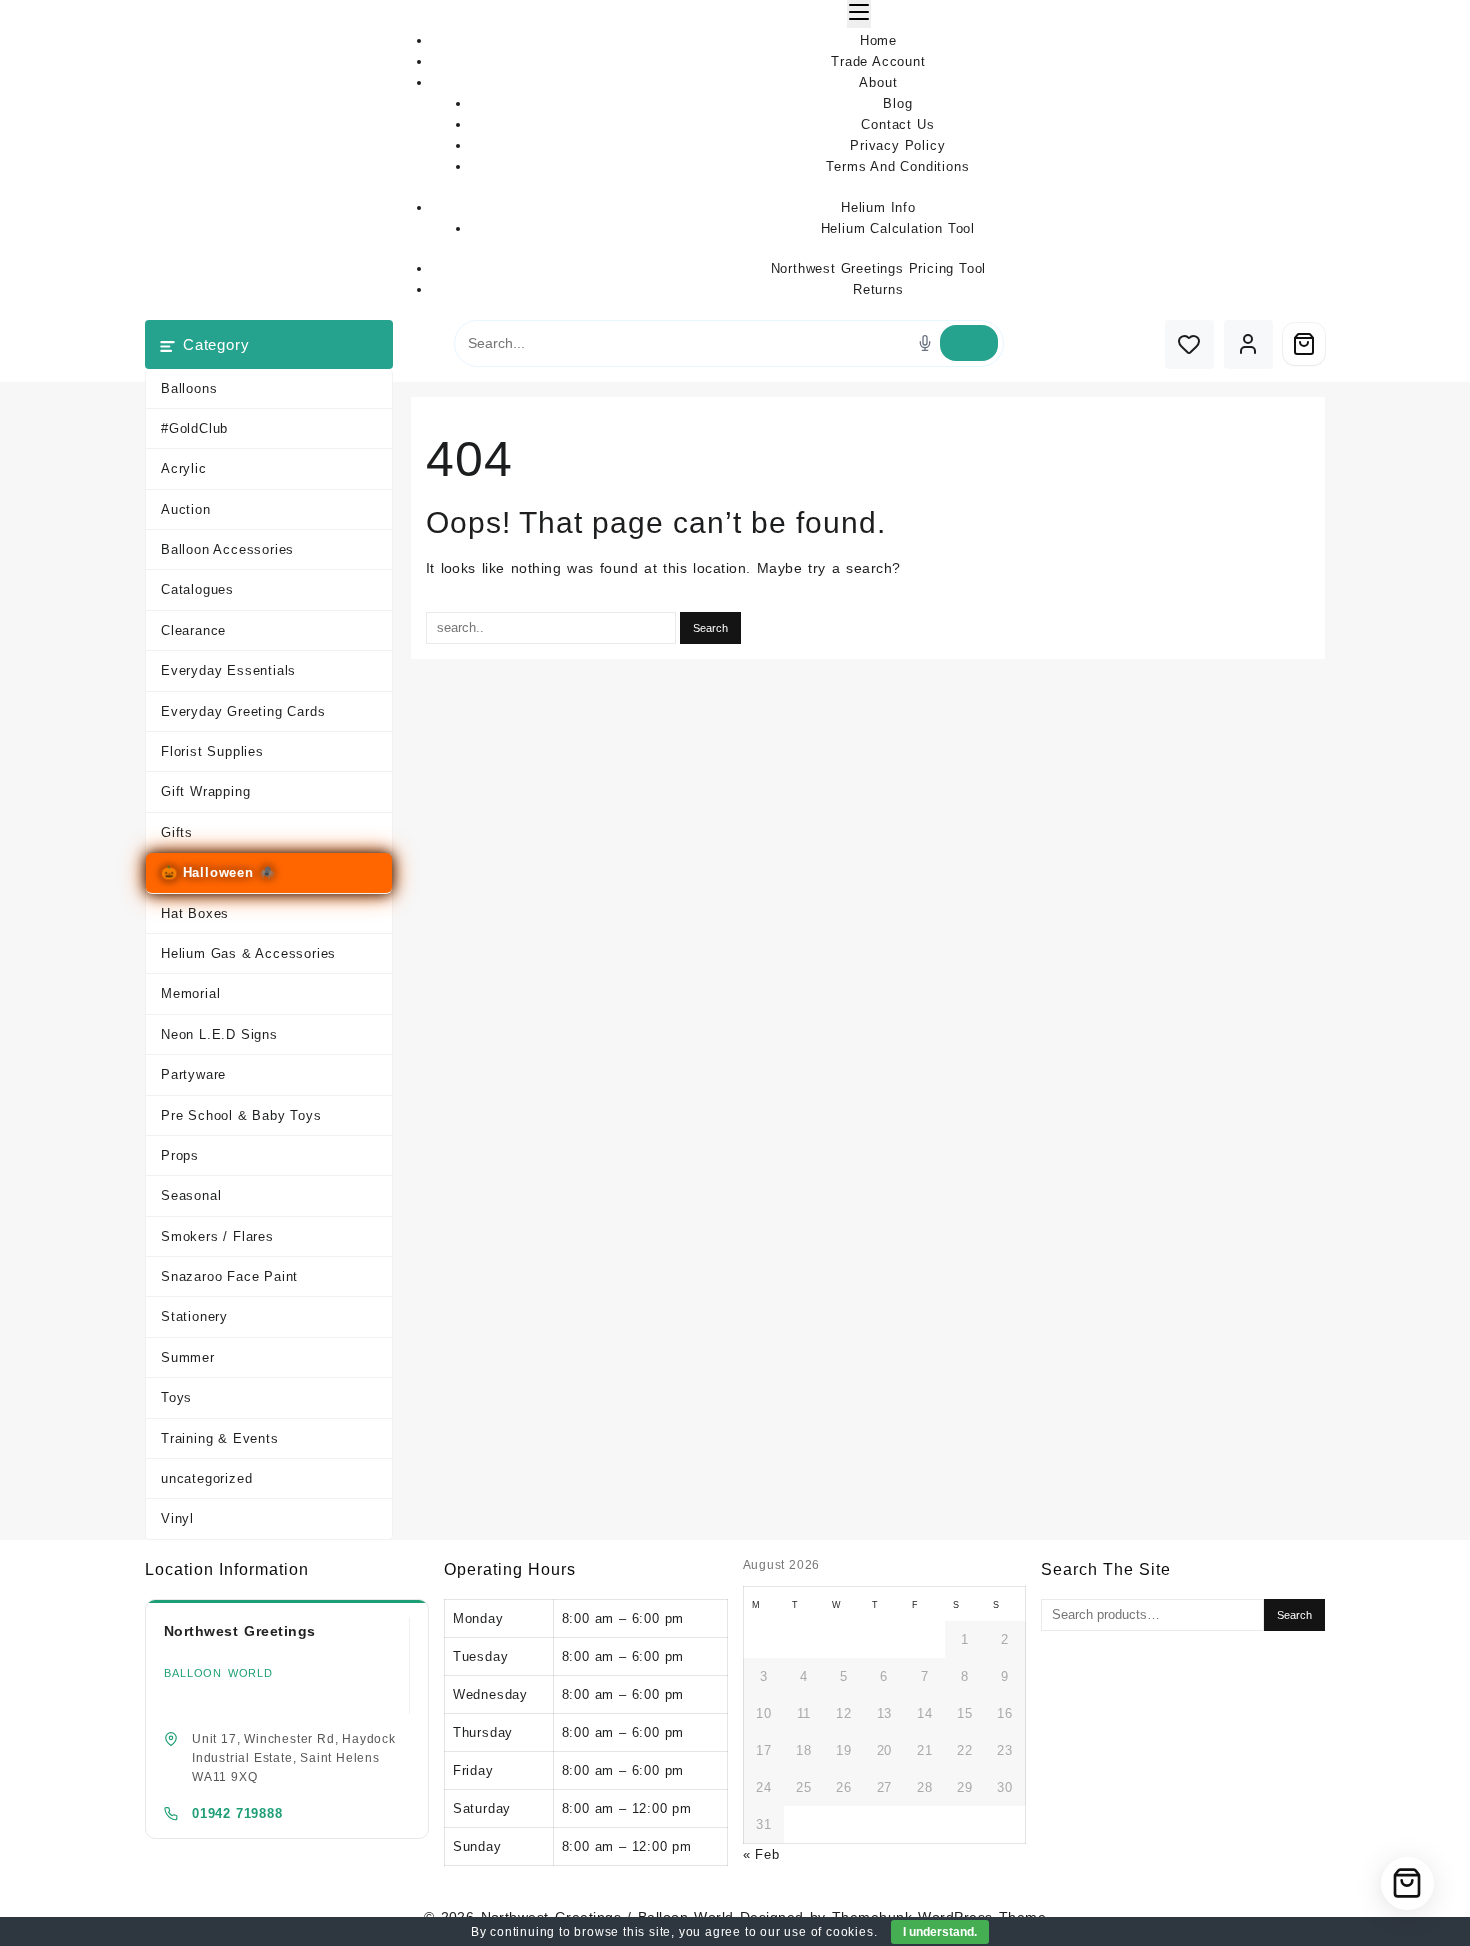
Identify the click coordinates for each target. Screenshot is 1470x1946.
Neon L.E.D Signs (219, 1034)
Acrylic (184, 468)
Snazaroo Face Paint (229, 1276)
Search (1294, 1615)
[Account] (1248, 344)
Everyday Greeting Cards (243, 711)
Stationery (194, 1316)
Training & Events (220, 1438)
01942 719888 (237, 1813)
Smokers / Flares (217, 1236)
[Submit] (969, 343)
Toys (176, 1397)
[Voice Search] (925, 343)
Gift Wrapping (205, 791)
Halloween (218, 872)
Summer (188, 1357)
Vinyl (177, 1518)
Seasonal (191, 1195)
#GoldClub (194, 428)
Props (180, 1155)
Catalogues (197, 589)
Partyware (193, 1074)
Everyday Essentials (228, 670)
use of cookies (828, 1932)
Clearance (193, 630)
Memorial (190, 993)
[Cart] (1304, 344)
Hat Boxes (195, 913)
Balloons (189, 388)
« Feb (761, 1854)
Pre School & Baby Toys (241, 1115)
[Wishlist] (1189, 344)
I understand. (940, 1932)
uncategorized (206, 1478)
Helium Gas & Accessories (248, 953)
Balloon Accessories (227, 549)
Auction (186, 509)
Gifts (177, 832)
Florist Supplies (212, 751)
